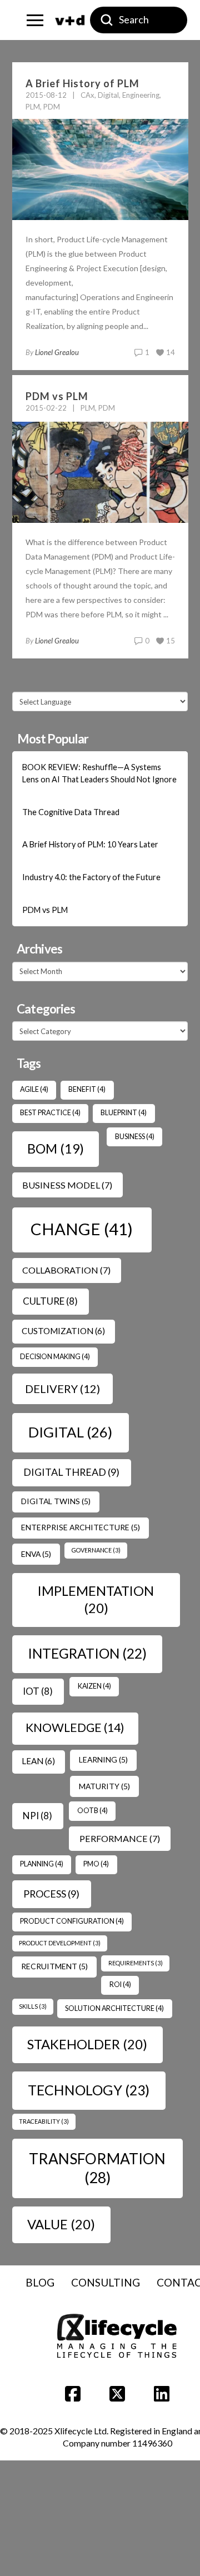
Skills (33, 2006)
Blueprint (124, 1113)
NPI (37, 1816)
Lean (38, 1761)
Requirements (136, 1963)
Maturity (104, 1786)
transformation (97, 2168)
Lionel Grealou (57, 352)
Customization (63, 1331)
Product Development (60, 1943)
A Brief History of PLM (82, 83)
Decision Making (55, 1357)
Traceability (44, 2121)
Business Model (67, 1185)
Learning (103, 1759)
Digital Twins (56, 1501)
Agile (34, 1089)
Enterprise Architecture (81, 1527)
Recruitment (54, 1966)
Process (51, 1894)
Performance (120, 1838)
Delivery (62, 1389)
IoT (38, 1691)
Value (61, 2224)
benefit (87, 1089)
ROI (120, 1985)
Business (135, 1137)
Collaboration (66, 1270)
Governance (96, 1550)
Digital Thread (71, 1472)
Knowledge (75, 1728)
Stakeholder (87, 2044)
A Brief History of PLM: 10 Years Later (90, 844)
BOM (56, 1149)
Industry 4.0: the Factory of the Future (91, 877)
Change (82, 1229)
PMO (96, 1864)
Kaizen (94, 1686)
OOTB (92, 1811)
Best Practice (50, 1113)
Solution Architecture (114, 2008)
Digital (70, 1432)
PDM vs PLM (57, 396)
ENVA (36, 1554)
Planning (42, 1864)
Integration (87, 1653)
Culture (50, 1301)
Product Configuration (72, 1921)
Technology (89, 2090)
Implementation (96, 1599)
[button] (35, 20)
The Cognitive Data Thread (71, 812)
